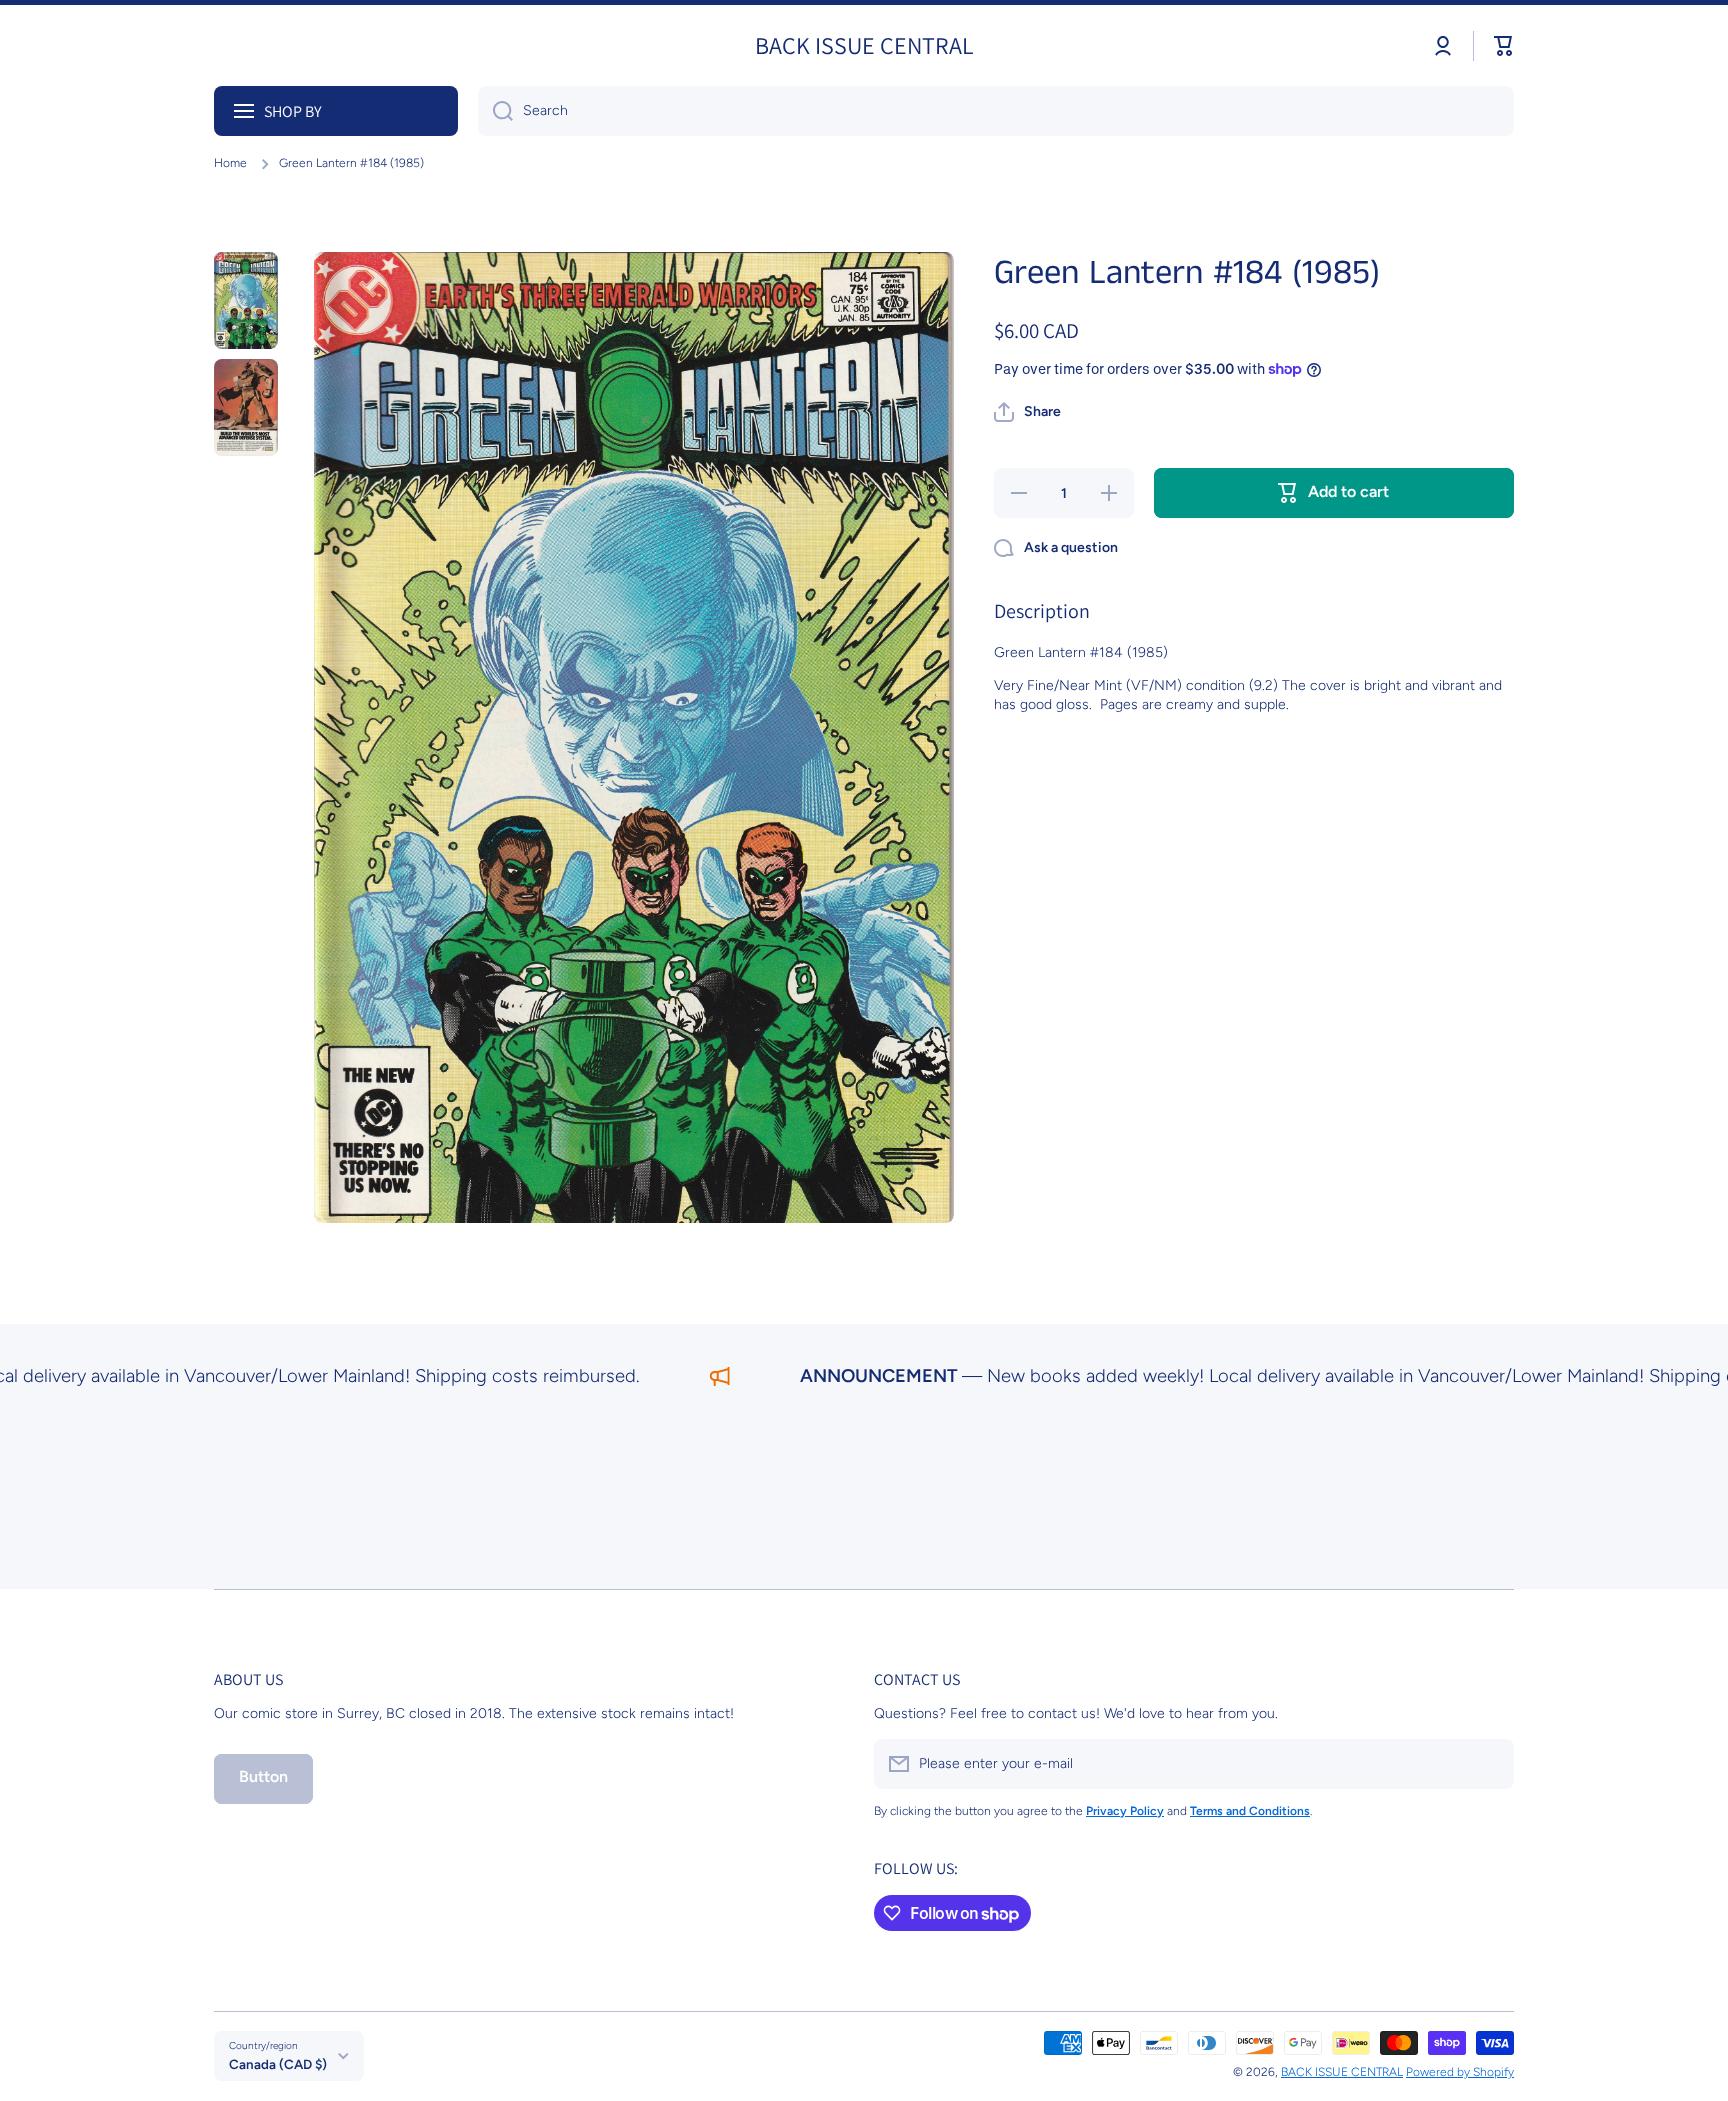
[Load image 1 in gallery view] (246, 300)
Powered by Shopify (1460, 2072)
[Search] (495, 111)
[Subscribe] (1489, 1764)
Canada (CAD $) (278, 2064)
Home (230, 163)
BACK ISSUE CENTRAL (1342, 2072)
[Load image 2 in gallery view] (246, 407)
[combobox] (996, 111)
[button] (1504, 46)
